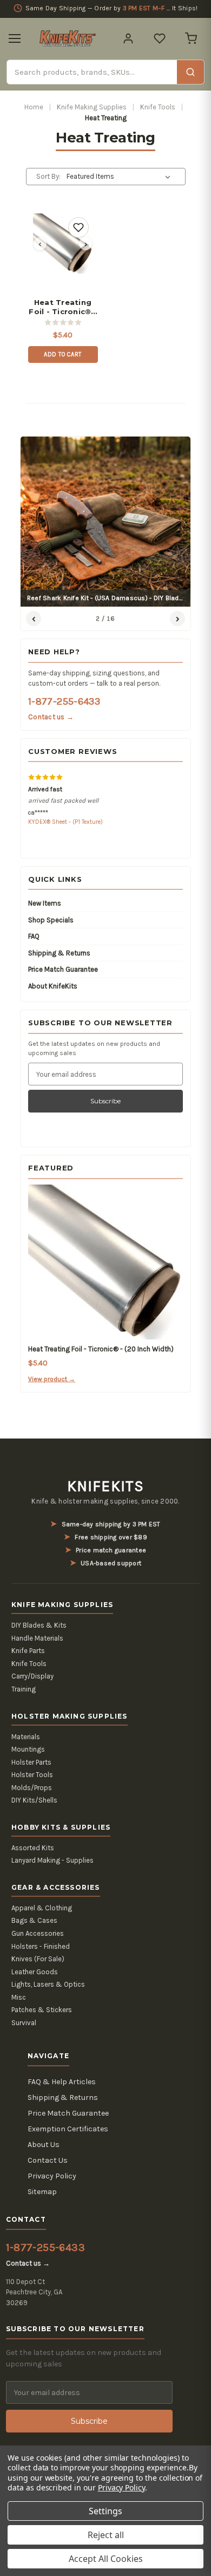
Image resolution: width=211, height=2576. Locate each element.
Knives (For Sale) (38, 1959)
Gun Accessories (38, 1933)
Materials (26, 1737)
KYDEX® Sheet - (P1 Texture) (65, 822)
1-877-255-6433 (64, 701)
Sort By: (48, 176)
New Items (45, 903)
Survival (24, 2023)
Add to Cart (63, 354)
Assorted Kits (33, 1848)
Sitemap (42, 2192)
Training (24, 1689)
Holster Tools (32, 1775)
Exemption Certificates (68, 2129)
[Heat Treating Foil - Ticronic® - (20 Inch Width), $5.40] (63, 243)
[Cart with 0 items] (191, 38)
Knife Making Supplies (92, 107)
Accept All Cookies (106, 2559)
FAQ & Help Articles (62, 2082)
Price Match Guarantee (63, 969)
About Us (44, 2145)
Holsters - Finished (41, 1946)
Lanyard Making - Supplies (52, 1860)
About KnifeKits (53, 986)
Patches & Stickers (42, 2010)
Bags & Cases (34, 1920)
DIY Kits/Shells (34, 1800)
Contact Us (48, 2160)
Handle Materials (37, 1638)
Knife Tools (158, 107)
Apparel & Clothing (42, 1908)
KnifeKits (105, 1486)
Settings (105, 2511)
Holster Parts (31, 1762)
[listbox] (120, 177)
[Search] (190, 72)
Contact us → (51, 717)
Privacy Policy (52, 2176)
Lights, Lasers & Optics (48, 1984)
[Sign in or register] (128, 38)
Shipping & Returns (59, 953)
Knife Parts (28, 1651)
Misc (19, 1997)
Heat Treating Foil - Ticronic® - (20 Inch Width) (63, 307)
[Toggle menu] (15, 38)
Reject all (106, 2535)
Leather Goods (35, 1972)
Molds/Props (32, 1788)
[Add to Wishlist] (78, 227)
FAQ (34, 936)
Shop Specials (51, 920)
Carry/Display (32, 1676)
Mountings (28, 1749)
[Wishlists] (160, 38)
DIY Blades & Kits (39, 1625)
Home (34, 107)
